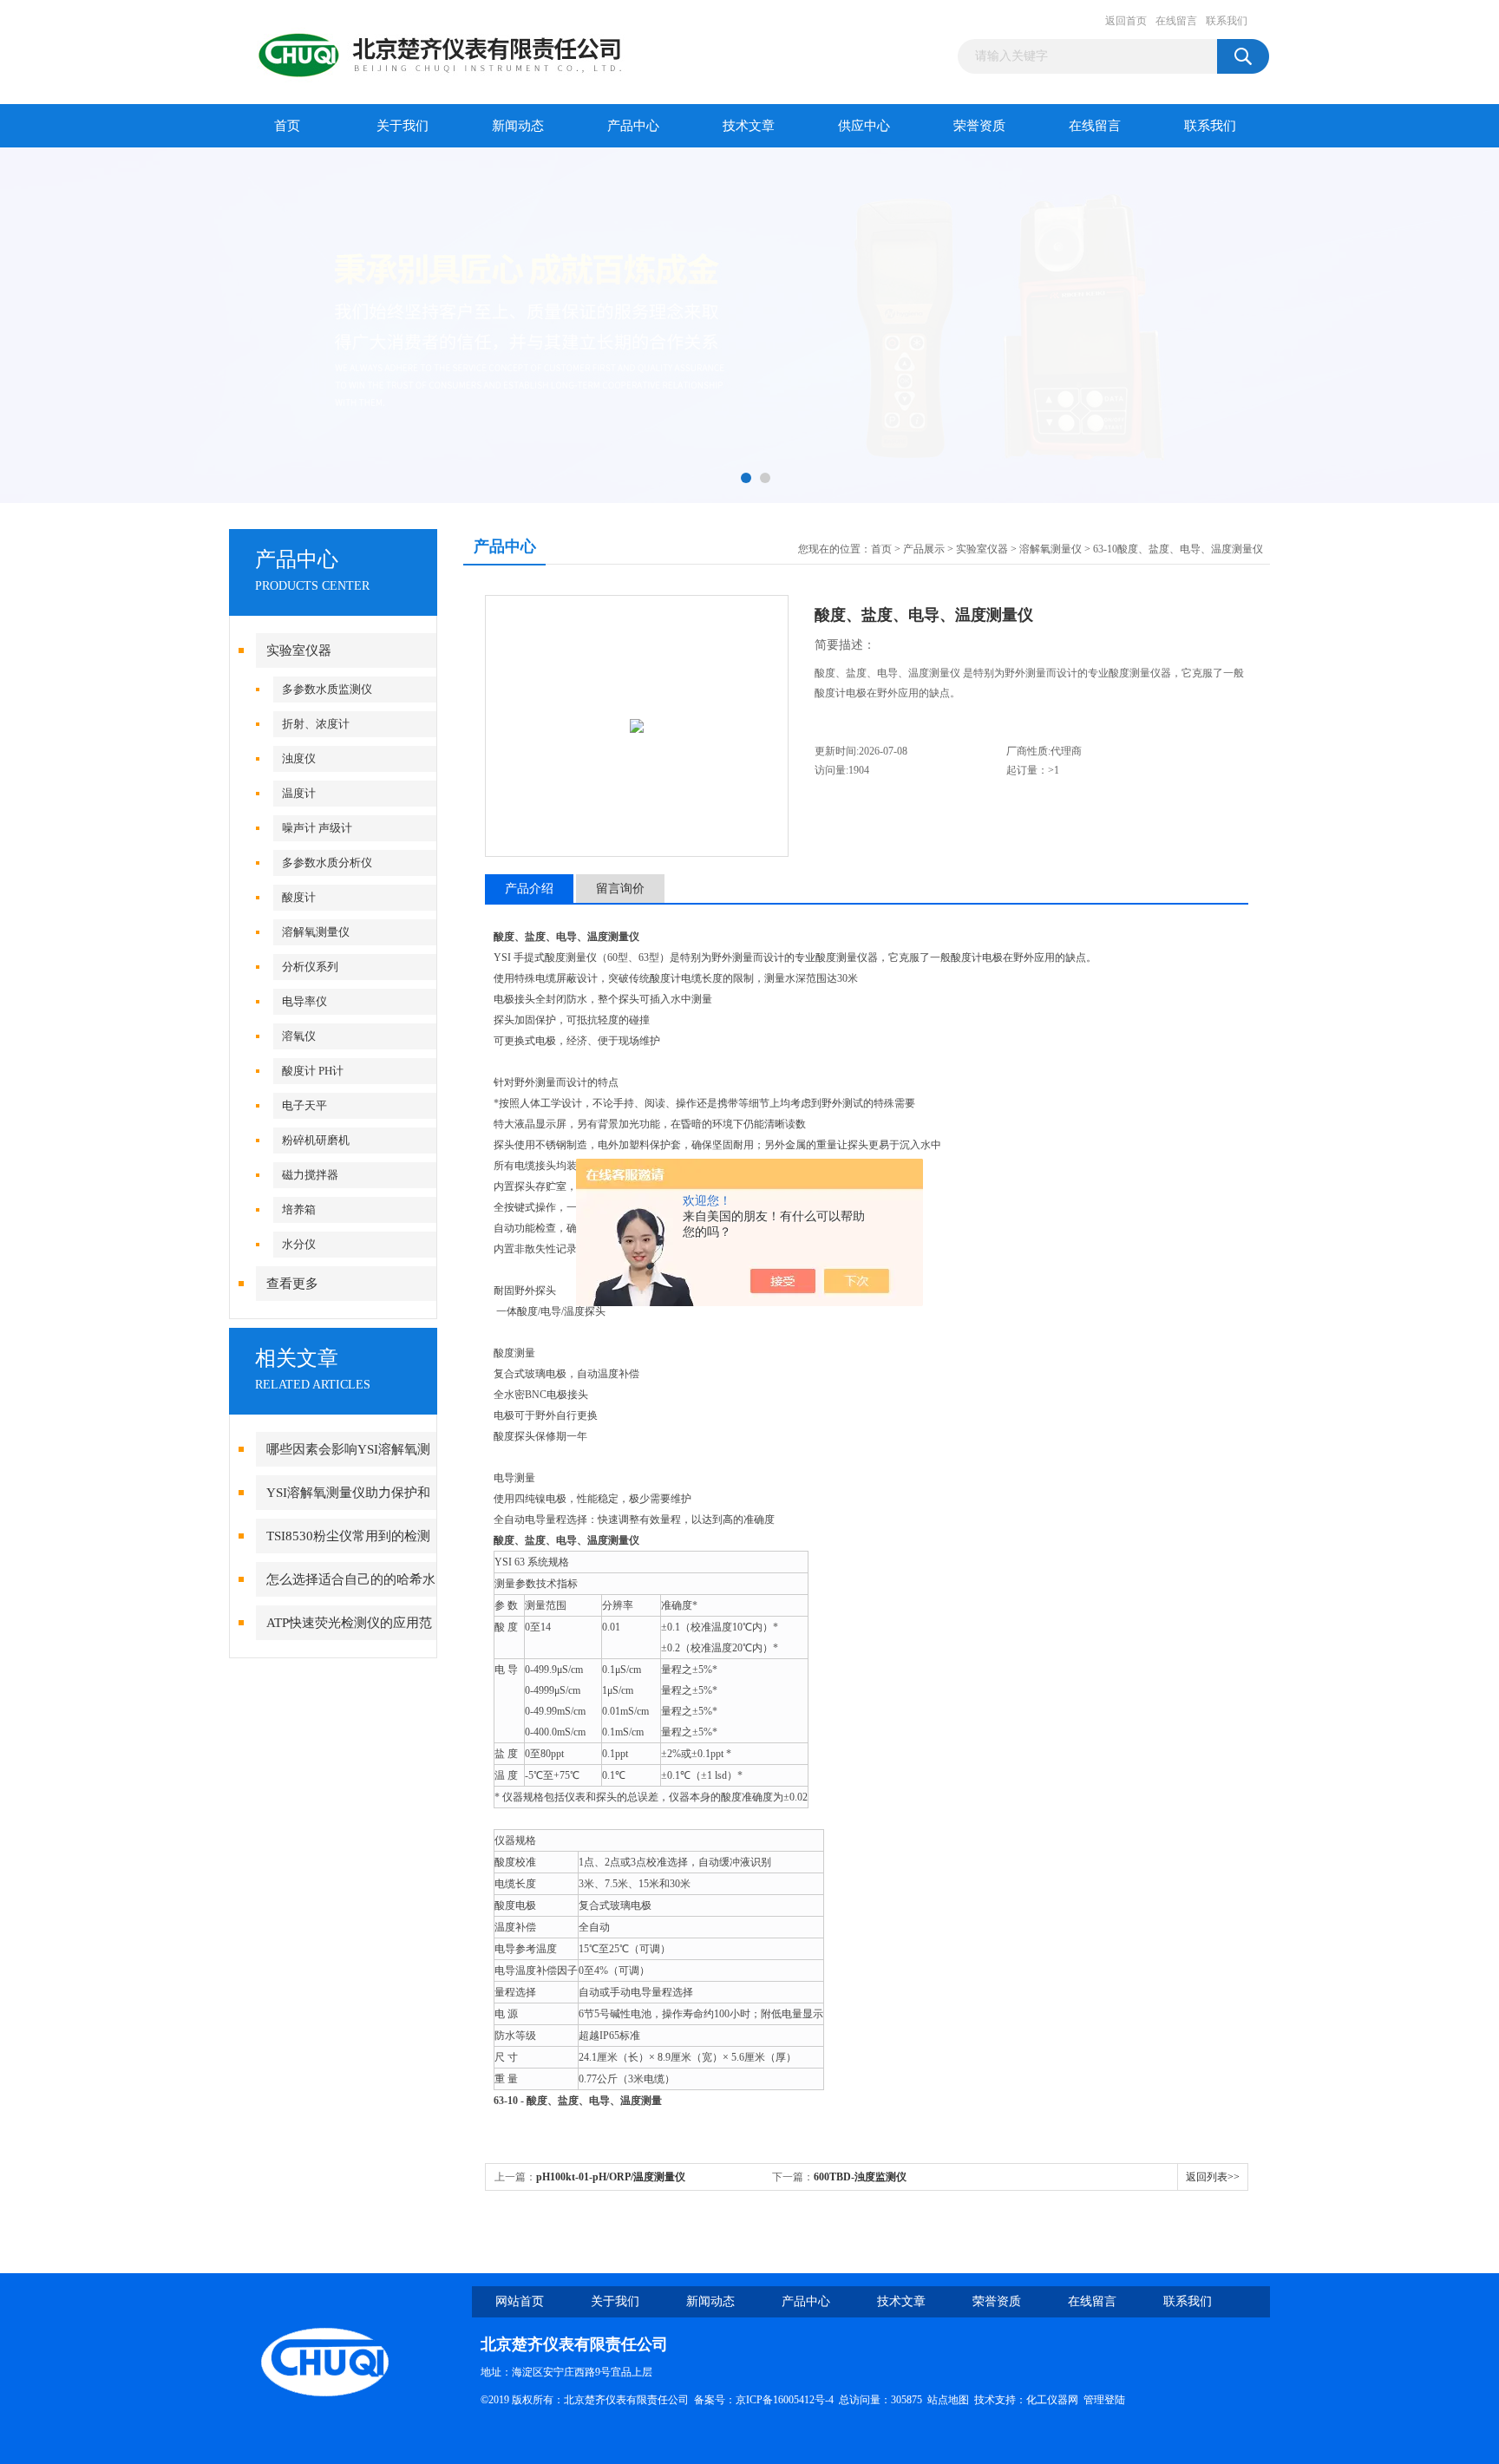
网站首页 (520, 2301)
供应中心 (864, 126)
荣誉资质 (979, 126)
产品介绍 (529, 889)
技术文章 (749, 126)
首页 (287, 126)
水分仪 (299, 1244)
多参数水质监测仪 (327, 689)
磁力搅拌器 (310, 1175)
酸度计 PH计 (313, 1071)
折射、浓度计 (316, 724)
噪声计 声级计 (317, 828)
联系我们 (1227, 21)
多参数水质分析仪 (327, 863)
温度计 (299, 793)
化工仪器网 (1052, 2400)
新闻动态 (518, 126)
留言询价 (620, 889)
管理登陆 (1104, 2400)
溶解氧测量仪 (316, 932)
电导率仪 (304, 1001)
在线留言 (1176, 21)
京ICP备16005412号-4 (785, 2400)
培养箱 (299, 1209)
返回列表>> (1213, 2177)
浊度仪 (299, 758)
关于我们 (403, 126)
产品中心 (633, 126)
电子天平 (304, 1105)
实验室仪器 (299, 650)
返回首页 (1126, 21)
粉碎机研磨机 (316, 1140)
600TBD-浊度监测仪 (860, 2177)
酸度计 (299, 897)
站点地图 (948, 2400)
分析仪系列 (310, 967)
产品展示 (924, 549)
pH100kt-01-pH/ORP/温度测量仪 (611, 2177)
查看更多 (292, 1284)
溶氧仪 (299, 1036)
